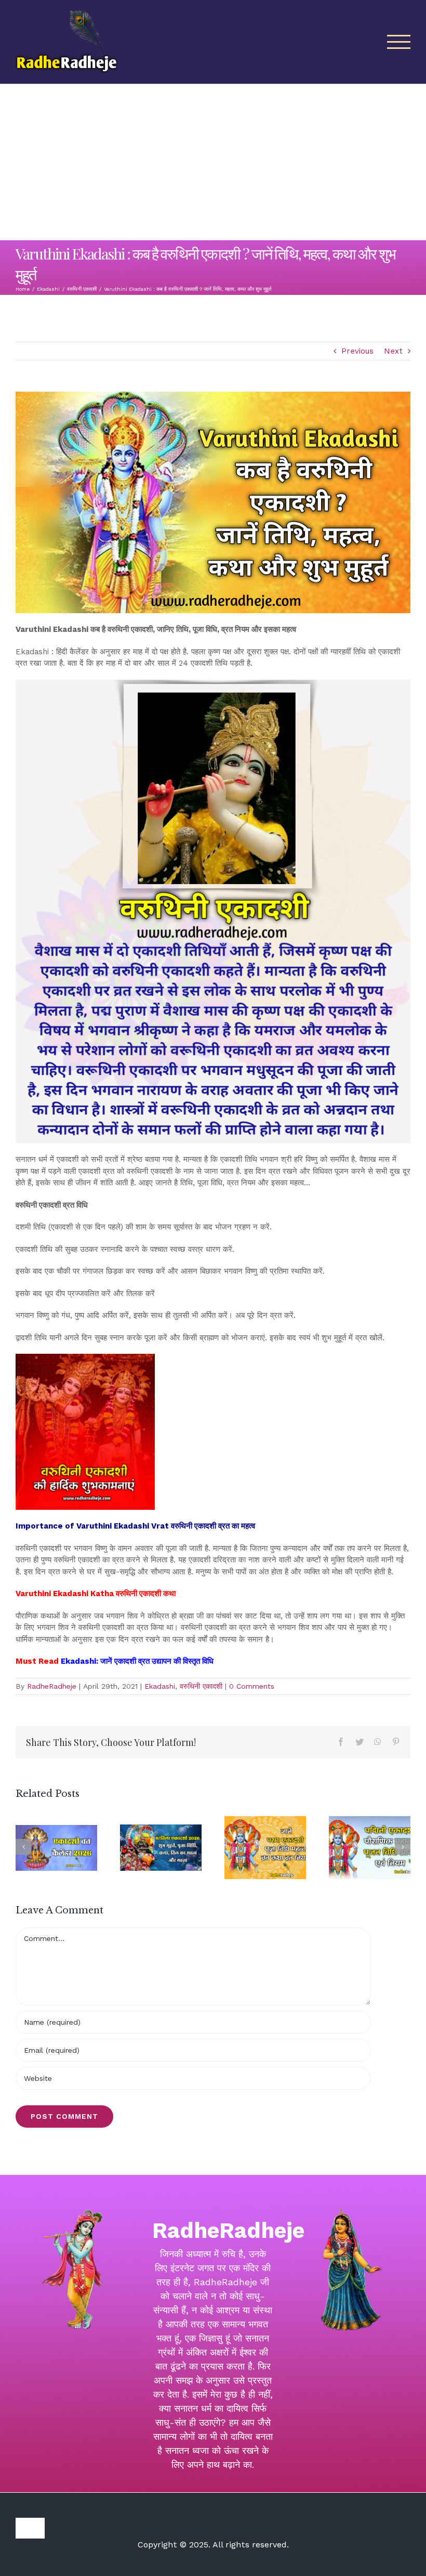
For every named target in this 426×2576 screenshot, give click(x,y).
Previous (357, 351)
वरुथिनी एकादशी (201, 1686)
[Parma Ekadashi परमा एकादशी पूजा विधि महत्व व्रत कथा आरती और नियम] (265, 1847)
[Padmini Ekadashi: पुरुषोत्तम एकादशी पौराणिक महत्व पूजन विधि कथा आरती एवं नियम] (370, 1847)
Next (393, 351)
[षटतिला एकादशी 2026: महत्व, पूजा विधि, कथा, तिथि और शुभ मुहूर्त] (161, 1847)
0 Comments (252, 1686)
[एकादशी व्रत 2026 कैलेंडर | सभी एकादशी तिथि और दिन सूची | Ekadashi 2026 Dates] (56, 1848)
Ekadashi (160, 1686)
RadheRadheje (52, 1686)
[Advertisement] (213, 162)
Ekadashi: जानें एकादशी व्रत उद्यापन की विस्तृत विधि (138, 1661)
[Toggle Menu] (399, 42)
